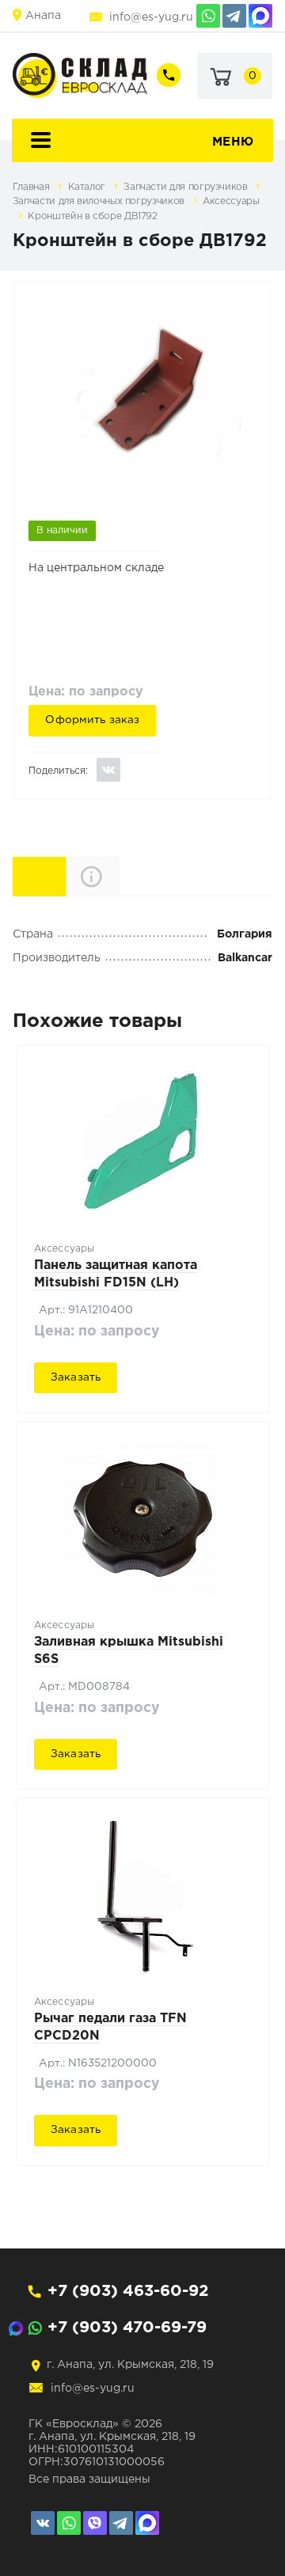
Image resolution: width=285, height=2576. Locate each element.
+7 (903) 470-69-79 (127, 2328)
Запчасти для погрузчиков (187, 187)
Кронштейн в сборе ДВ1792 (92, 216)
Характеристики (65, 875)
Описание (118, 876)
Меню (233, 142)
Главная (32, 187)
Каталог (88, 187)
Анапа (43, 16)
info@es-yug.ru (151, 17)
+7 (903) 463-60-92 (128, 2291)
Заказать (76, 1377)
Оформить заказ (92, 720)
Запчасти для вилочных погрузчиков (100, 201)
